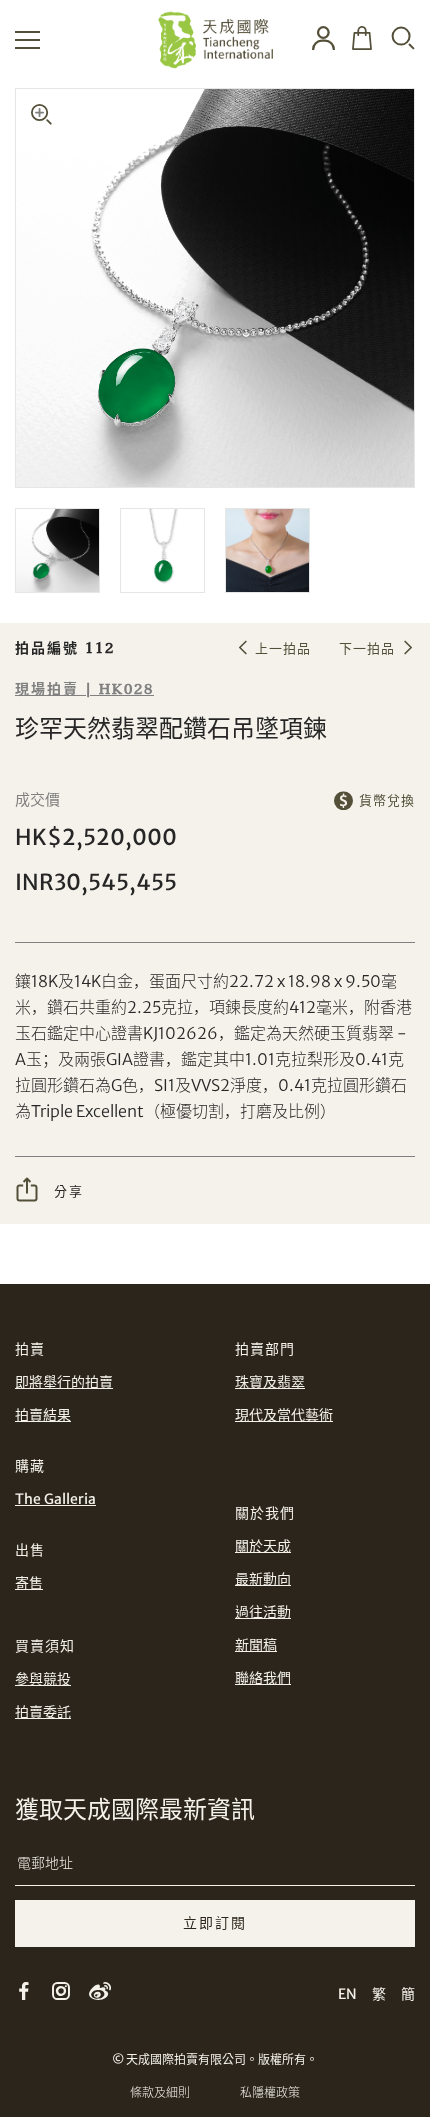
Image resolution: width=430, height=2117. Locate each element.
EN (347, 1994)
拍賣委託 (43, 1712)
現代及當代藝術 (284, 1415)
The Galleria (55, 1499)
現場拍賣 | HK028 (84, 689)
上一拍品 (283, 648)
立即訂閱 (215, 1923)
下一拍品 (367, 648)
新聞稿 (256, 1645)
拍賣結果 (43, 1415)
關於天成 (263, 1546)
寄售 (29, 1583)
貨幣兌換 (387, 800)
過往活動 (263, 1612)
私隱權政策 (270, 2092)
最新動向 (263, 1579)
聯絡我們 (263, 1678)
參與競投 (43, 1679)
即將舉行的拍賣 (64, 1382)
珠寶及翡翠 (270, 1382)
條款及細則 (160, 2092)
